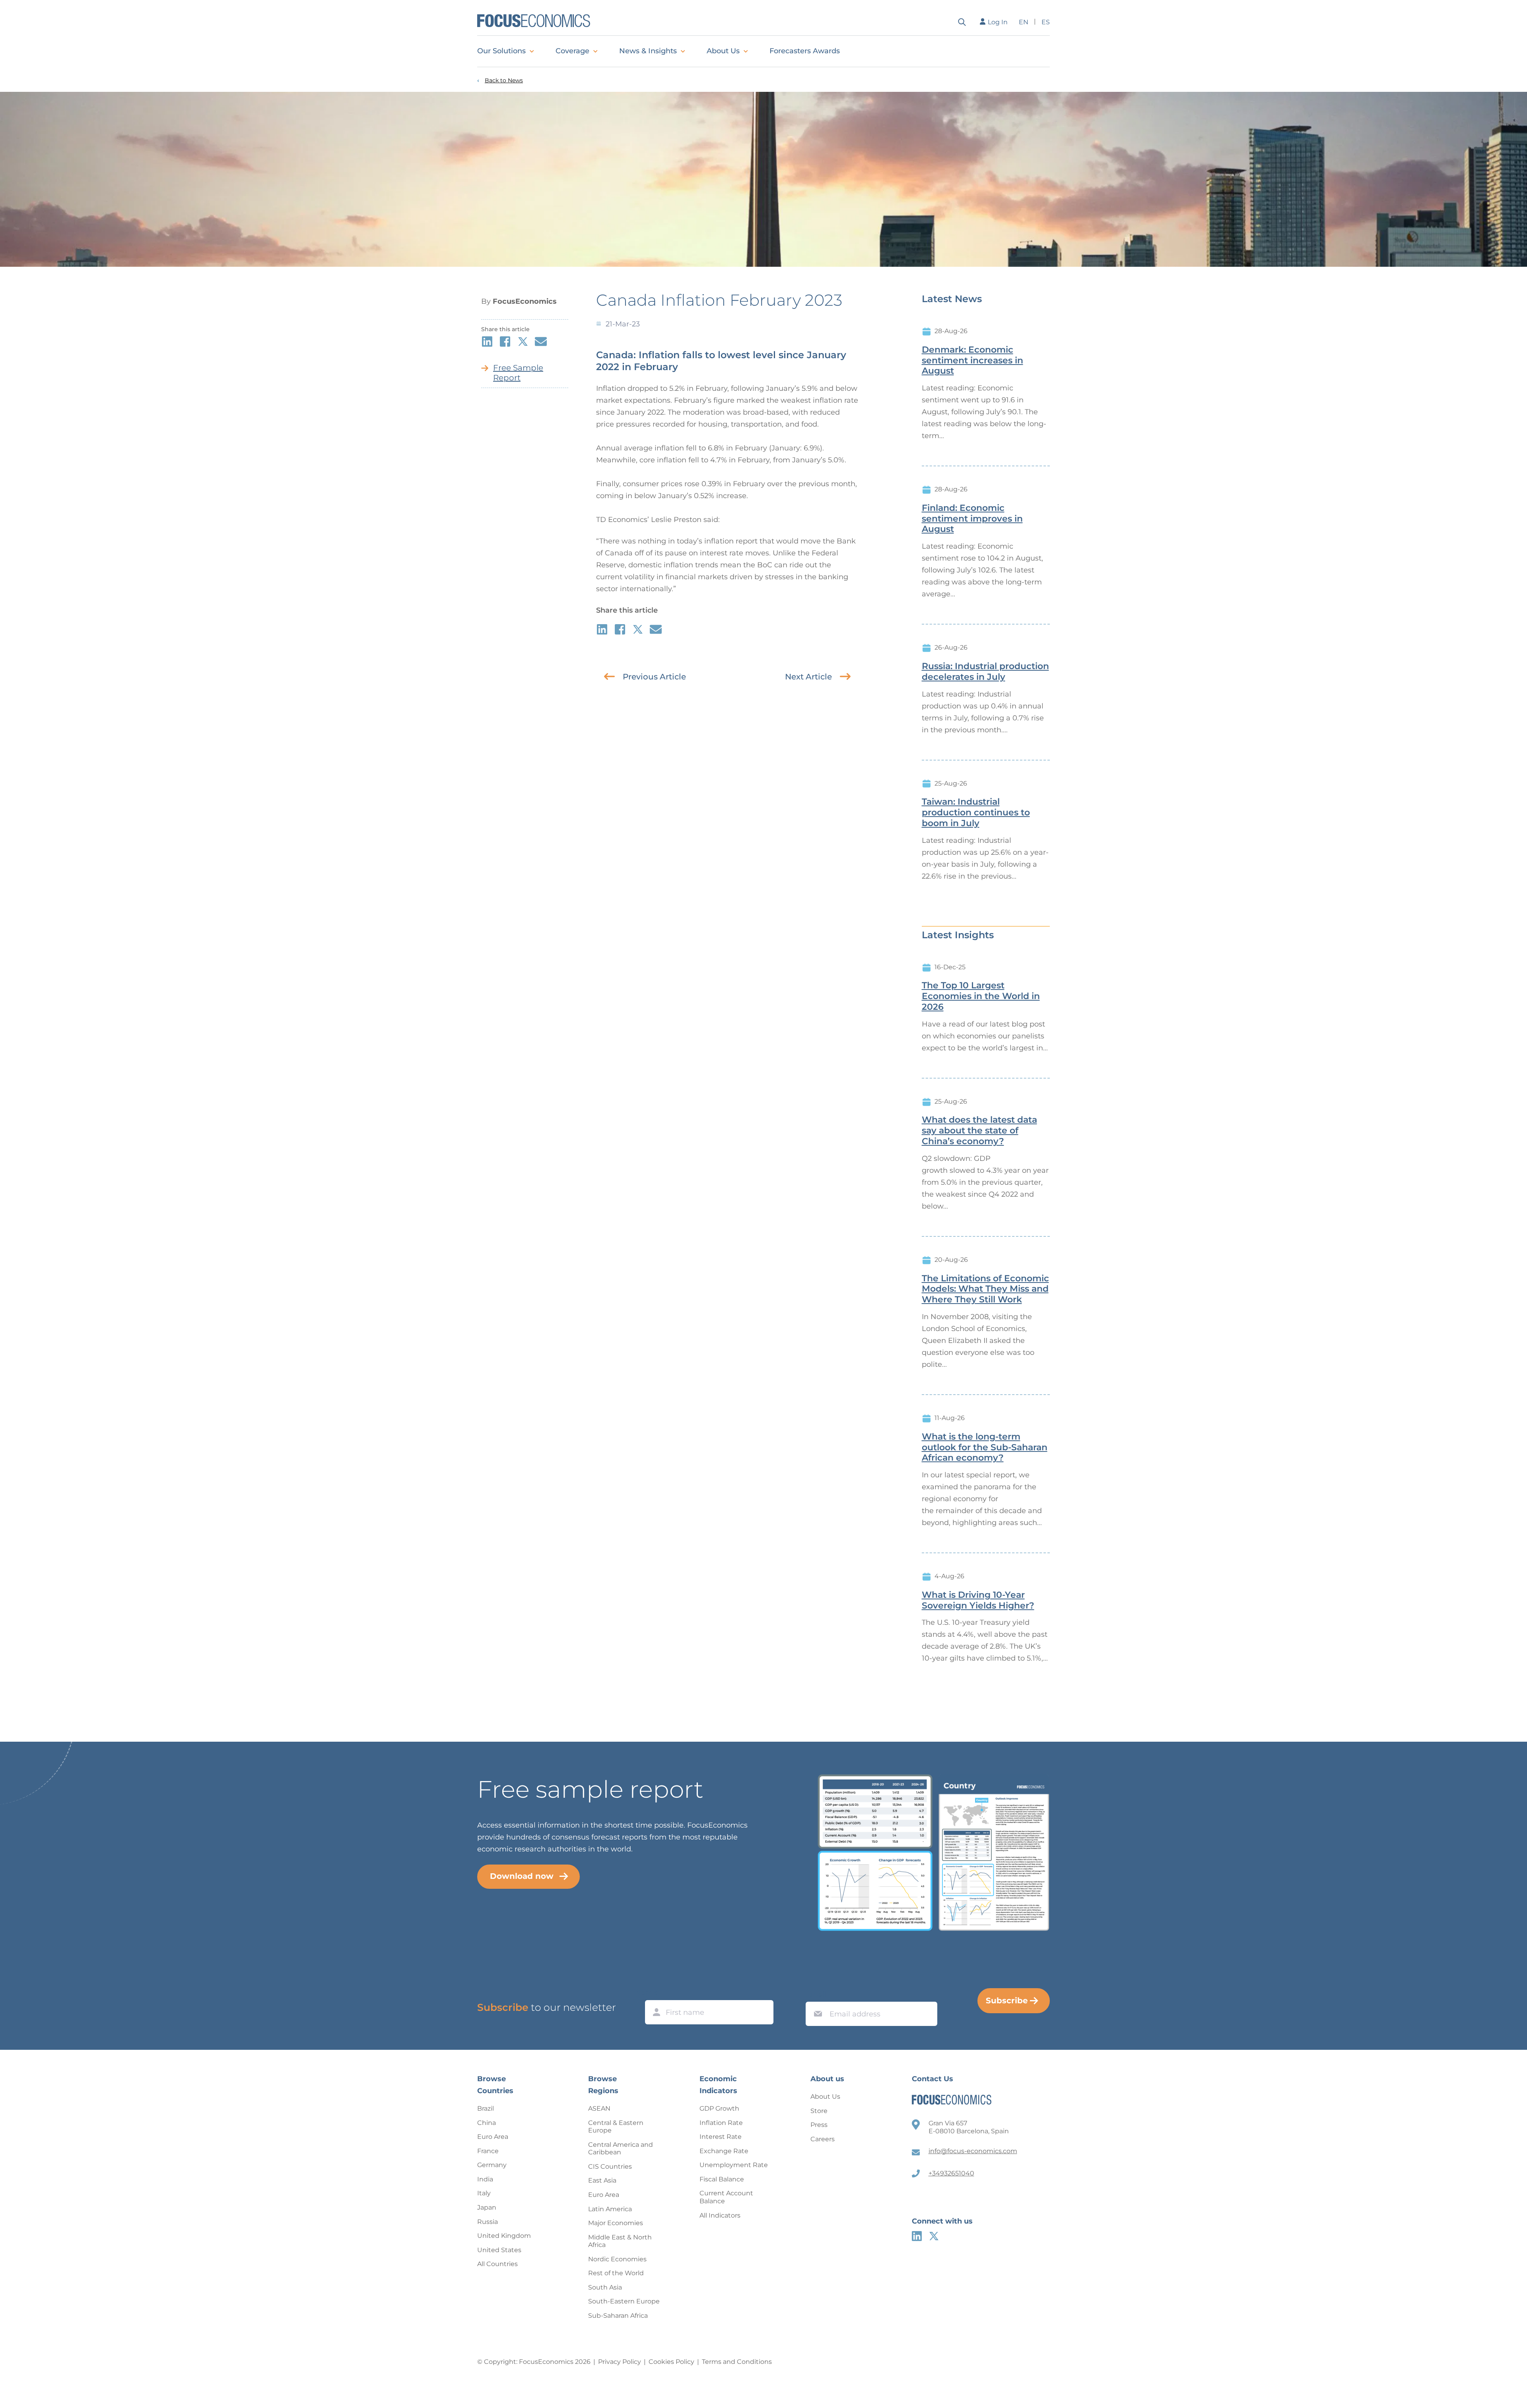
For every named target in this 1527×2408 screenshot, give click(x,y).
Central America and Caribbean (621, 2149)
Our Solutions (501, 51)
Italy (484, 2193)
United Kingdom (504, 2236)
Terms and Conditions (737, 2362)
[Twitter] (934, 2236)
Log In (998, 22)
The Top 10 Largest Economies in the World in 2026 (981, 996)
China (487, 2123)
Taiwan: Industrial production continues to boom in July (976, 813)
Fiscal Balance (722, 2179)
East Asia (602, 2180)
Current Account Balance (726, 2197)
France (488, 2151)
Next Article (808, 677)
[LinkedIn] (917, 2236)
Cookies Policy (671, 2362)
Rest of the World (616, 2273)
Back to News (504, 81)
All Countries (497, 2264)
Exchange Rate (724, 2151)
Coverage (572, 51)
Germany (492, 2165)
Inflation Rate (721, 2123)
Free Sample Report (518, 373)
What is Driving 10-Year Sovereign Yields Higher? (978, 1600)
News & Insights (648, 51)
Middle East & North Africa (620, 2241)
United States (499, 2250)
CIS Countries (610, 2166)
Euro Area (493, 2137)
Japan (487, 2207)
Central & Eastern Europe (616, 2127)
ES (1046, 22)
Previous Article (654, 677)
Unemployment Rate (734, 2165)
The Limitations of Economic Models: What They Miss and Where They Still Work (985, 1289)
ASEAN (599, 2108)
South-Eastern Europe (624, 2301)
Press (819, 2125)
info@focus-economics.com (973, 2151)
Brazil (486, 2108)
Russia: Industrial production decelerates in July (985, 672)
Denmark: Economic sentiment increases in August (972, 361)
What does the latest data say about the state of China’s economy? (979, 1131)
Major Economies (616, 2223)
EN (1024, 22)
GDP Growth (719, 2108)
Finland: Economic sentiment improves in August (972, 519)
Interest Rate (721, 2137)
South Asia (605, 2287)
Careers (823, 2139)
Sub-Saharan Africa (618, 2316)
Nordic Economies (617, 2259)
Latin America (610, 2209)
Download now (522, 1876)
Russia (488, 2222)
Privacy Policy (620, 2362)
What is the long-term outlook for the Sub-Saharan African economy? (985, 1448)
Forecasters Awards (805, 51)
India (485, 2179)
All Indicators (720, 2215)
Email (816, 1994)
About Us (723, 51)
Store (819, 2111)
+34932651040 (951, 2173)
